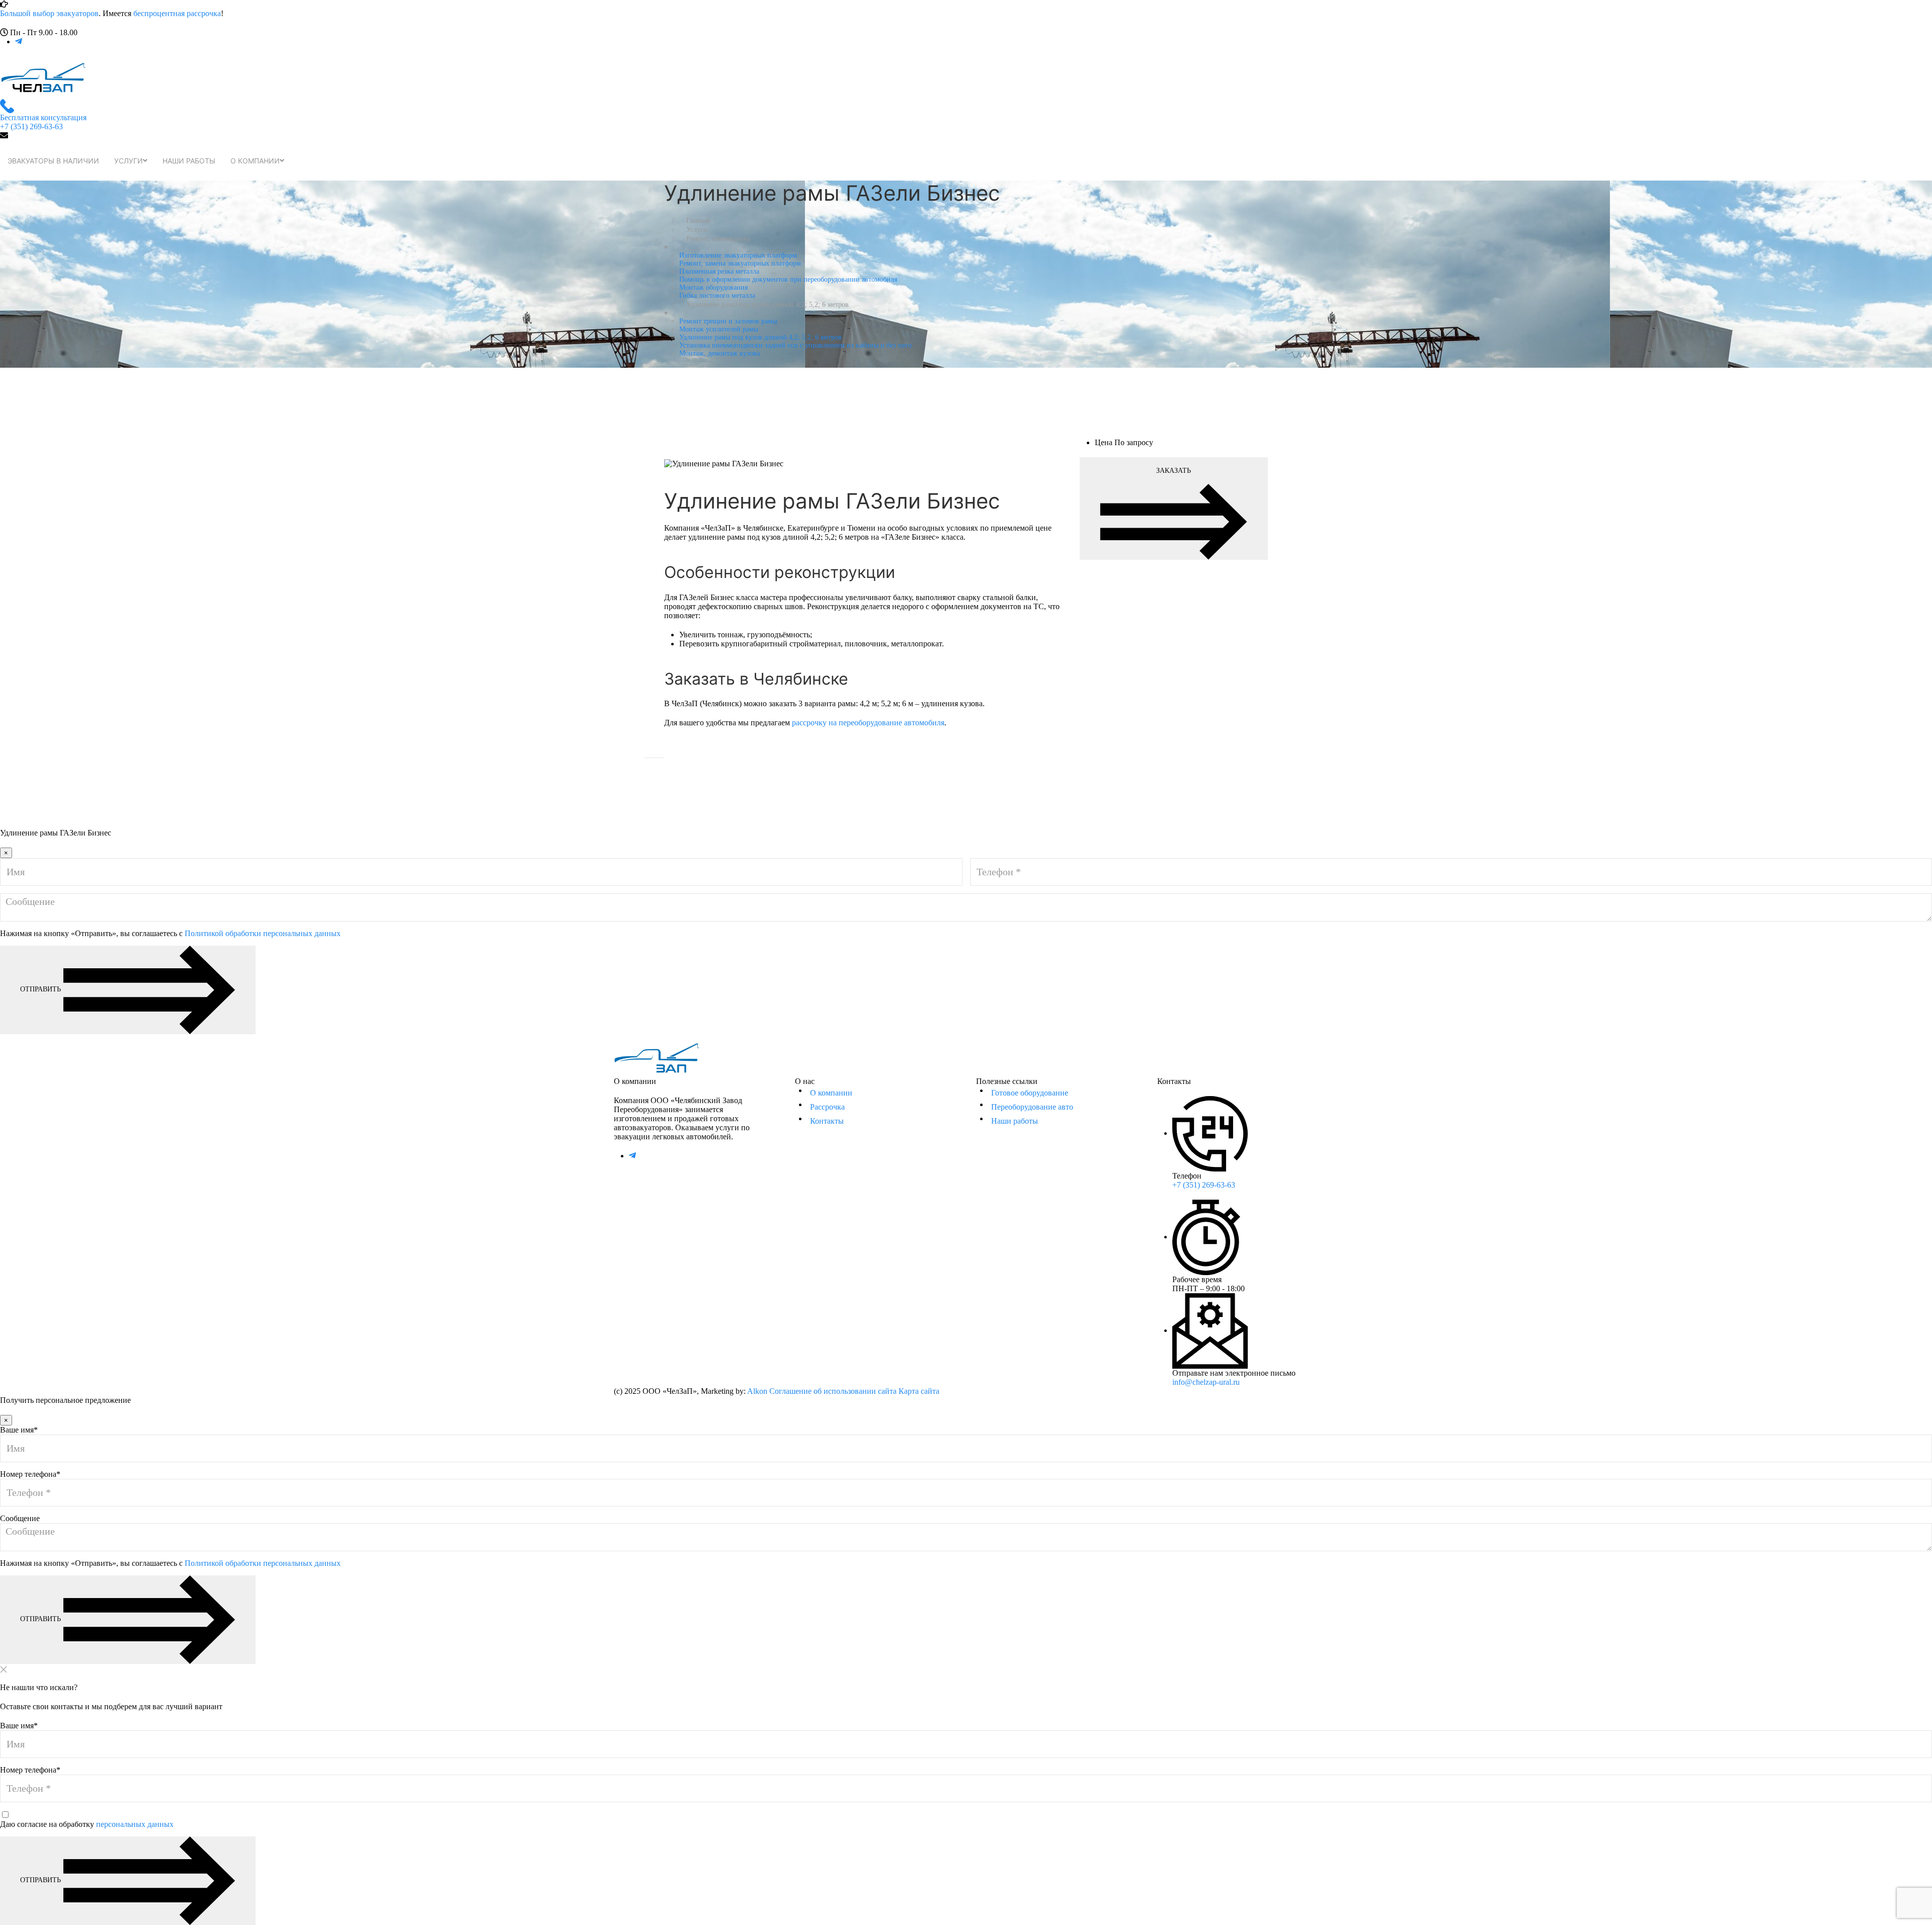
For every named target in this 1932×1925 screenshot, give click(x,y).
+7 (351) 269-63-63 (1204, 1185)
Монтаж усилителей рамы (719, 329)
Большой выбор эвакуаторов (49, 13)
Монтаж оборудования (713, 287)
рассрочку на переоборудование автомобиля (868, 723)
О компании (255, 161)
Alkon (757, 1391)
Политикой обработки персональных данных (263, 933)
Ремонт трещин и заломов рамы (728, 321)
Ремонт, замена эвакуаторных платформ (740, 263)
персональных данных (135, 1824)
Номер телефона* (30, 1474)
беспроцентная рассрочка (177, 13)
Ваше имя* (19, 1430)
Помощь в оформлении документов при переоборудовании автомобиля (788, 279)
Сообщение (20, 1518)
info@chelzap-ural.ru (1206, 1382)
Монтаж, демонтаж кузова (719, 353)
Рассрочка (827, 1107)
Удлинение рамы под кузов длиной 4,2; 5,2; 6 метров (760, 337)
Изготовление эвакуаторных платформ (738, 255)
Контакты (827, 1121)
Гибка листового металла (717, 296)
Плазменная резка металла (719, 271)
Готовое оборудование (1030, 1093)
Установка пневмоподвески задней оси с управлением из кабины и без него (795, 345)
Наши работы (189, 161)
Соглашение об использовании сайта (833, 1391)
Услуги (129, 161)
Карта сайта (919, 1391)
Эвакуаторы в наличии (53, 161)
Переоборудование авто (1032, 1107)
